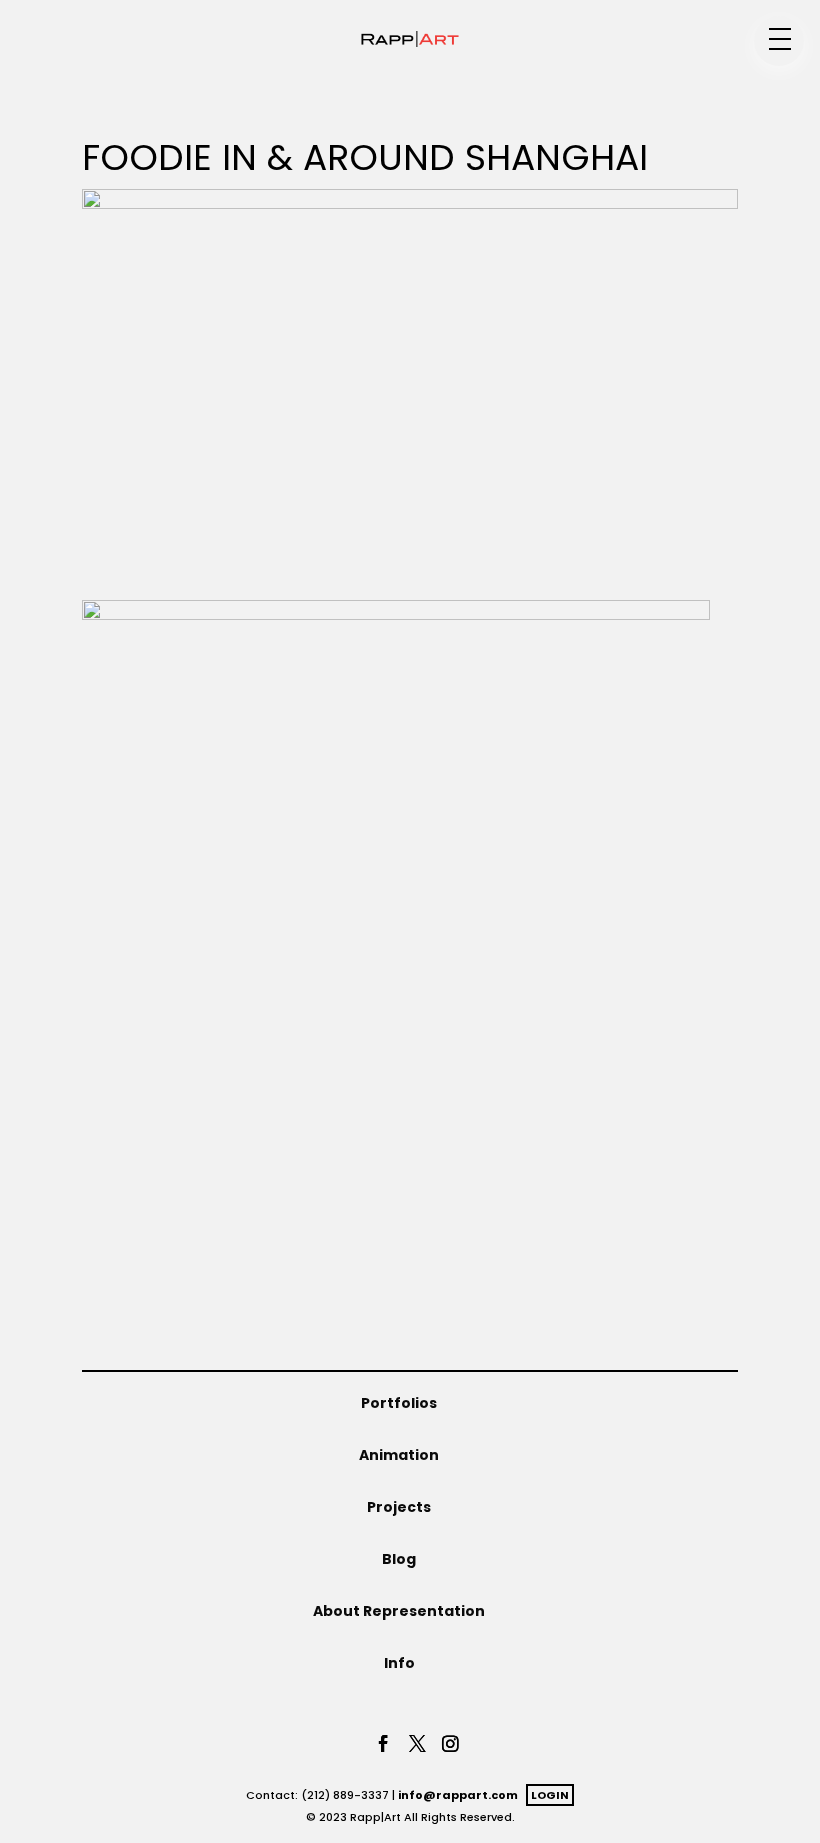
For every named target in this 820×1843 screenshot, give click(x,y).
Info (399, 1663)
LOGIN (550, 1795)
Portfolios (399, 1403)
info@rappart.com (458, 1795)
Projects (399, 1507)
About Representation (399, 1611)
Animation (399, 1455)
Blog (399, 1559)
